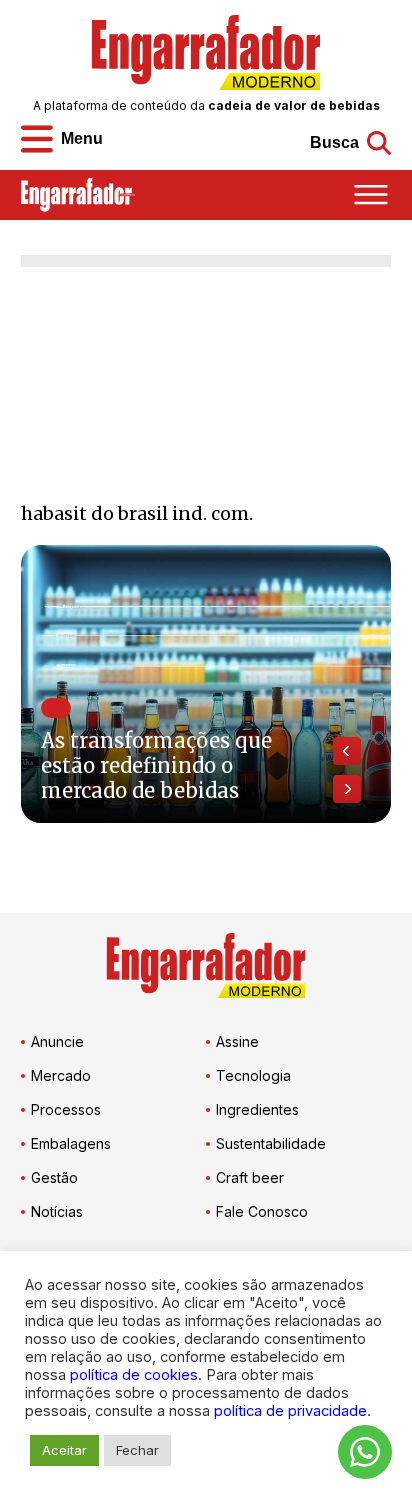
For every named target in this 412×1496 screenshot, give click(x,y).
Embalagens (71, 1143)
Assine (237, 1041)
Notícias (57, 1211)
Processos (66, 1109)
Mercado (61, 1075)
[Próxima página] (347, 789)
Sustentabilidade (271, 1143)
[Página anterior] (347, 751)
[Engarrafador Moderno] (206, 52)
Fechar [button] (137, 1450)
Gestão (54, 1177)
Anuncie (57, 1041)
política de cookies (134, 1375)
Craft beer (250, 1177)
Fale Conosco (262, 1211)
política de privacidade (290, 1411)
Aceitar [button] (64, 1450)
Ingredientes (257, 1109)
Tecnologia (253, 1075)
